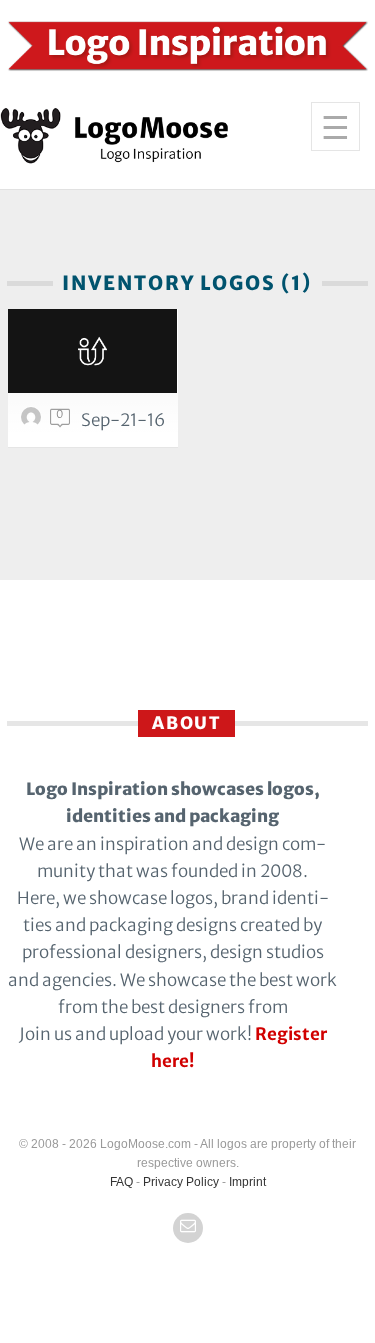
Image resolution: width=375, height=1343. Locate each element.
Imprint (247, 1182)
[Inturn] (93, 351)
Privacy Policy (181, 1182)
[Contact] (188, 1228)
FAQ (121, 1182)
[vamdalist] (34, 422)
